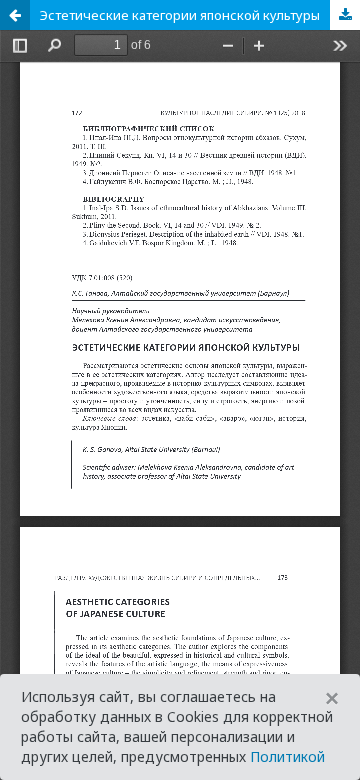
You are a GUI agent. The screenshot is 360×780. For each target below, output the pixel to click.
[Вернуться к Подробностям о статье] (15, 15)
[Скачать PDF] (345, 15)
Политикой (287, 756)
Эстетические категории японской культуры (180, 15)
